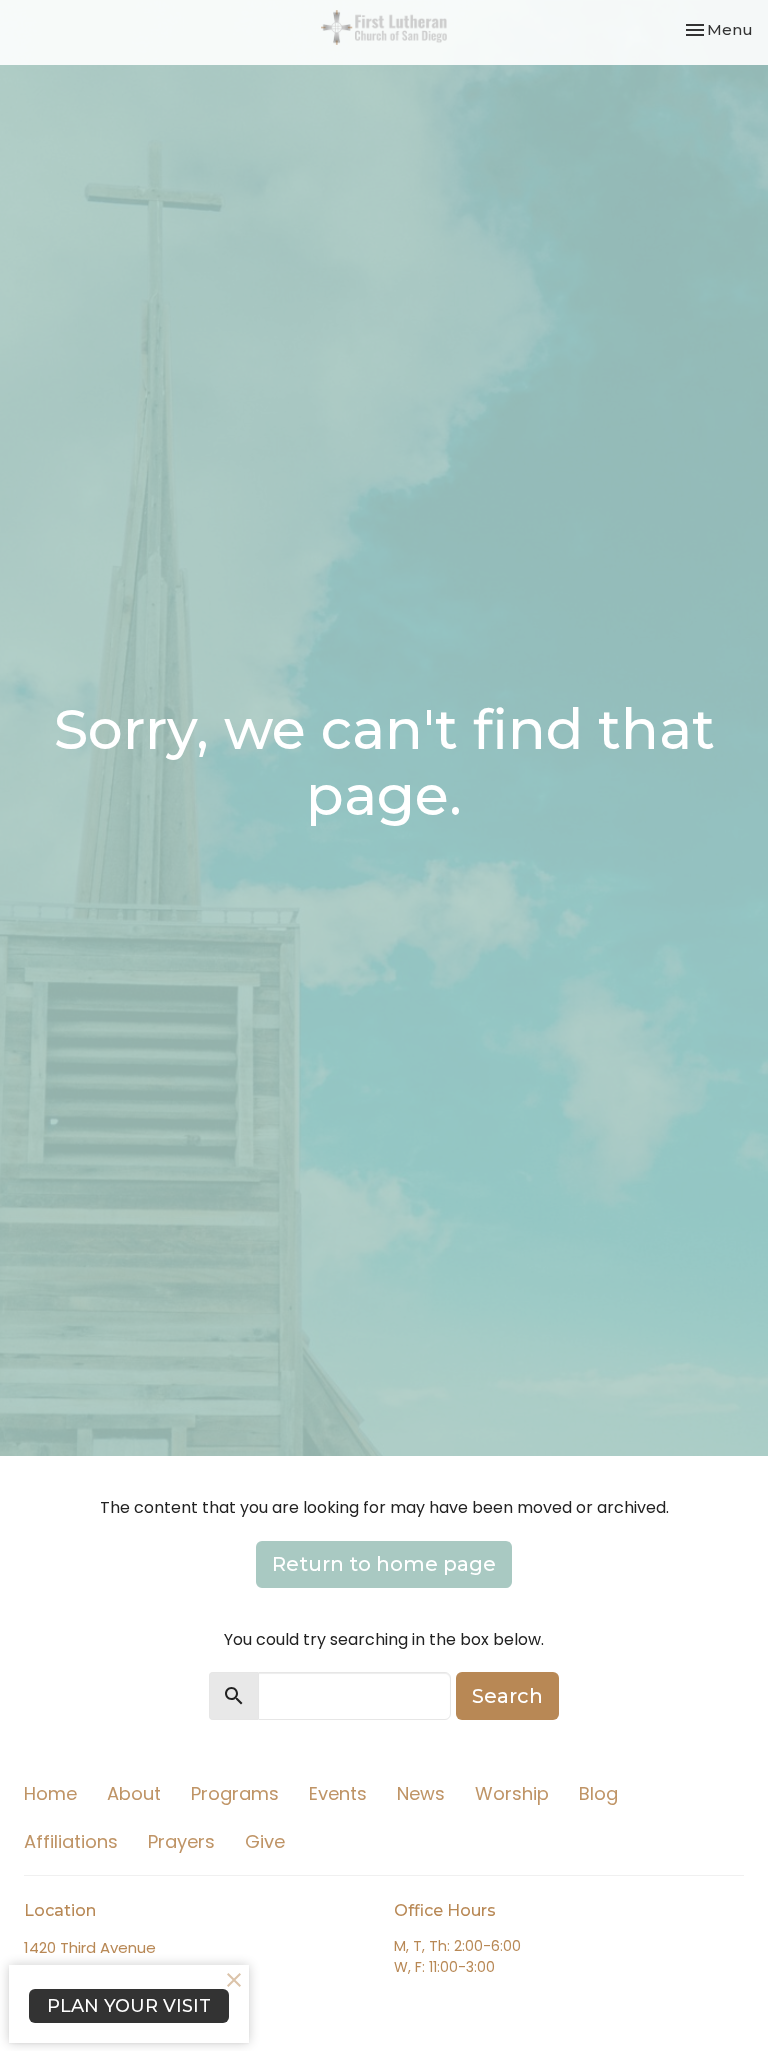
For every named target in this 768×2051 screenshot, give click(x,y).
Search (507, 1696)
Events (338, 1793)
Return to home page (384, 1564)
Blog (598, 1793)
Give (265, 1841)
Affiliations (71, 1841)
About (134, 1793)
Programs (235, 1793)
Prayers (181, 1841)
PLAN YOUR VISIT (129, 2006)
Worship (512, 1793)
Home (50, 1793)
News (421, 1793)
